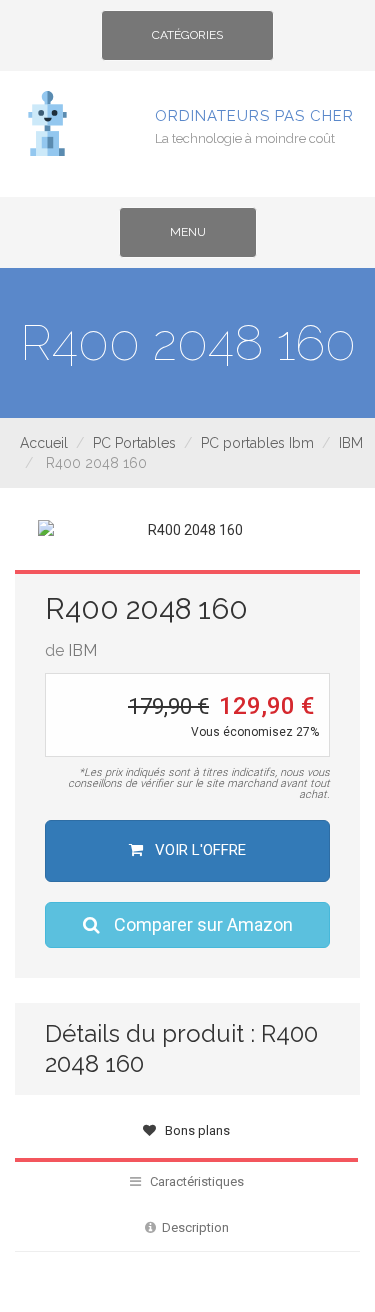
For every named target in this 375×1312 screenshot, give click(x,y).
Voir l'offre (198, 850)
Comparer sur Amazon (201, 924)
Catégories (187, 42)
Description (192, 1227)
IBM (351, 443)
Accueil (44, 443)
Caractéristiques (192, 1181)
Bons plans (193, 1130)
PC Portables (134, 443)
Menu (204, 239)
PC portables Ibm (257, 443)
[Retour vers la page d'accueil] (47, 122)
